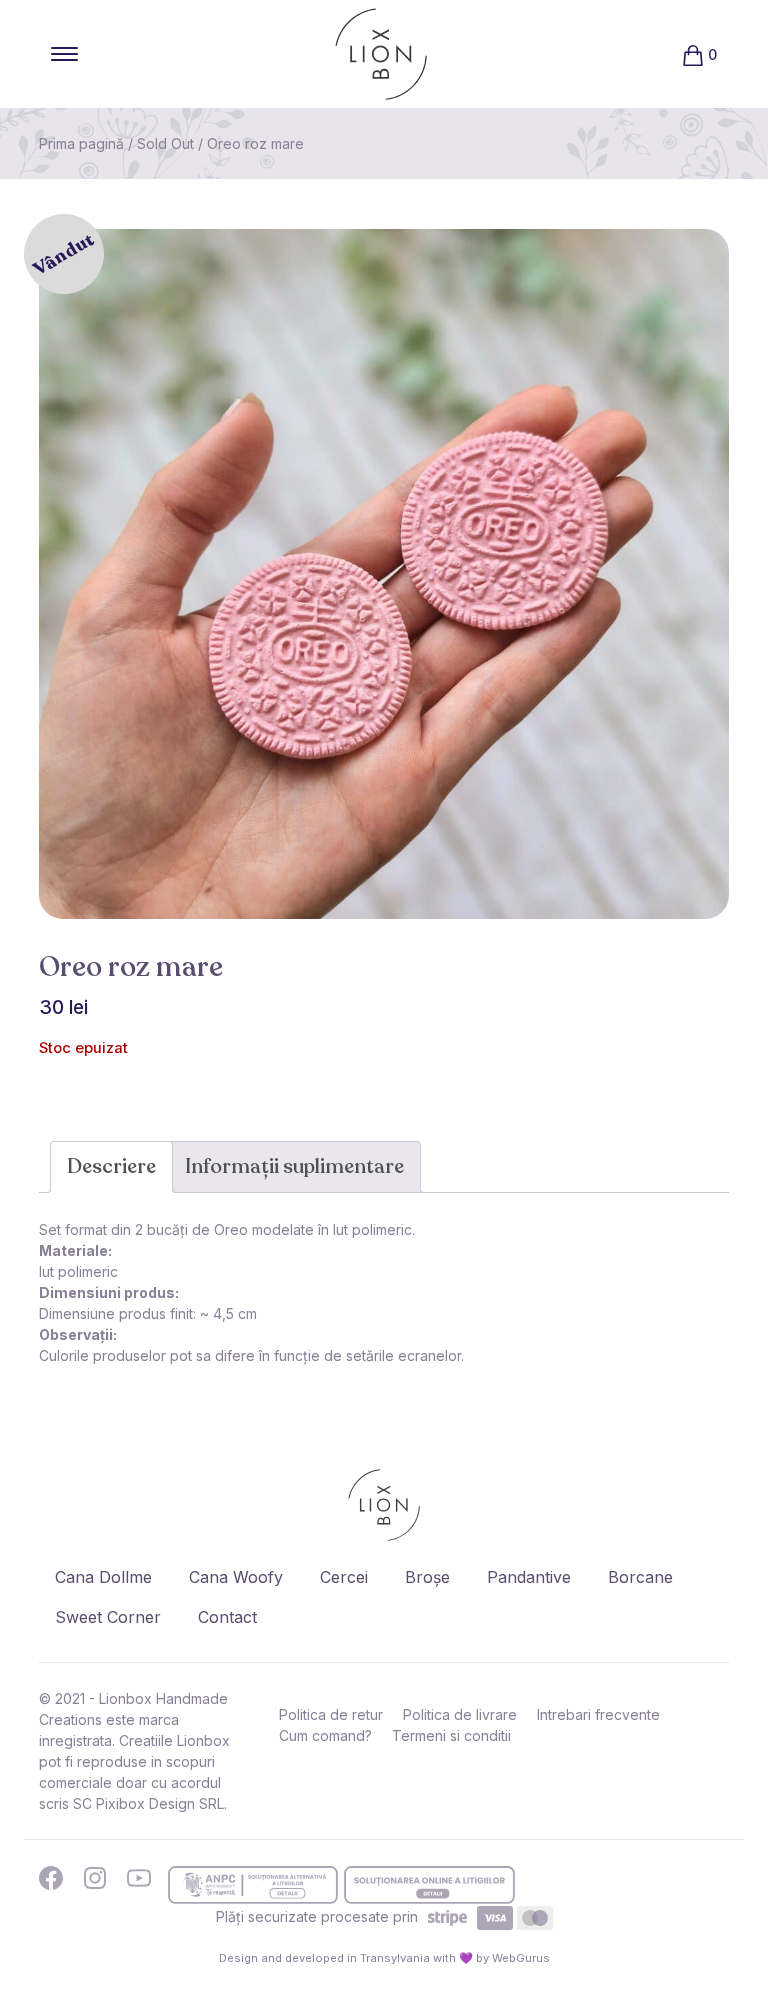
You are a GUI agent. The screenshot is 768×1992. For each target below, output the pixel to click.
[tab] (111, 1167)
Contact (227, 1617)
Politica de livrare (460, 1714)
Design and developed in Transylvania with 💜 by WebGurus (384, 1958)
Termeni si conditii (451, 1735)
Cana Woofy (236, 1577)
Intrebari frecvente (598, 1714)
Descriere (111, 1166)
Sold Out (165, 143)
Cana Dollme (103, 1577)
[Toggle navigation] (64, 54)
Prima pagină (81, 143)
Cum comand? (325, 1735)
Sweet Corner (108, 1617)
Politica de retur (331, 1714)
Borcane (640, 1577)
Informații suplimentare (294, 1166)
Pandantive (529, 1577)
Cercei (344, 1577)
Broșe (427, 1577)
